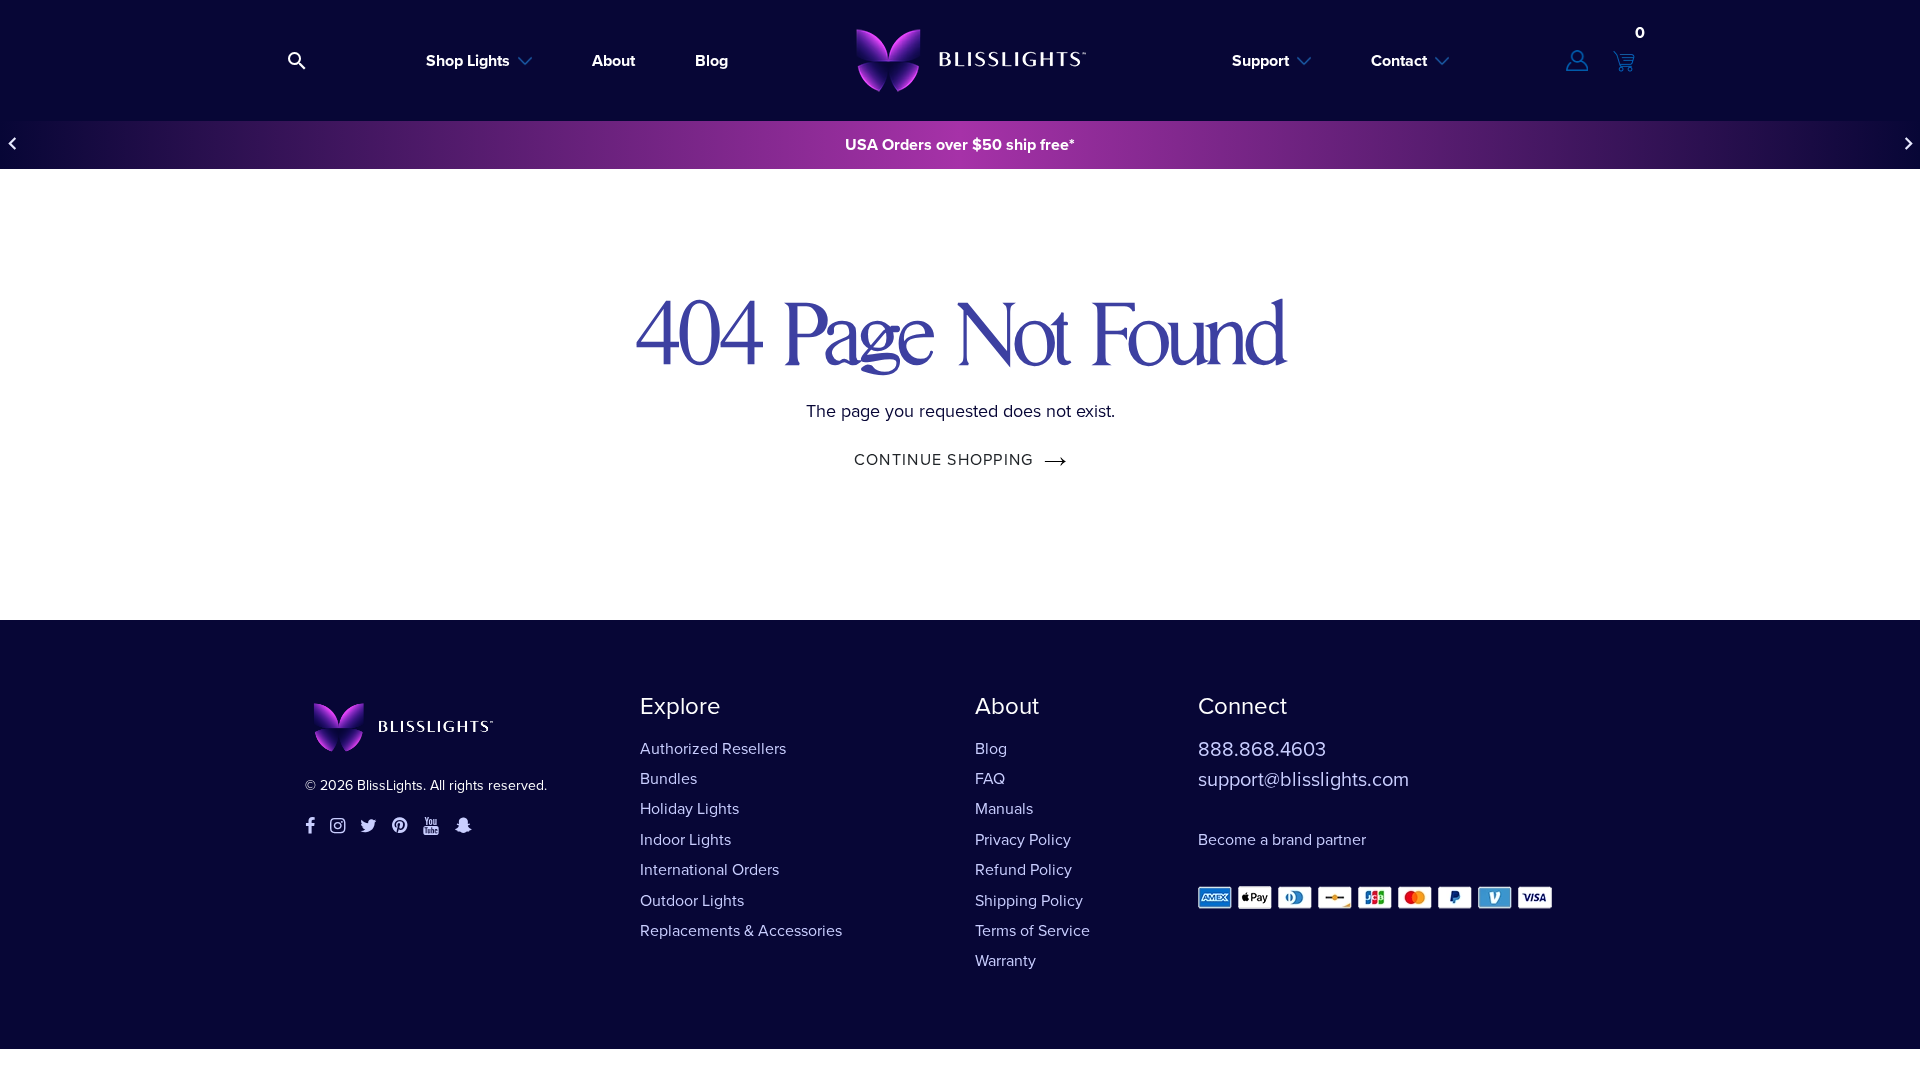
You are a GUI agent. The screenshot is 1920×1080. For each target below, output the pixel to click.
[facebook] (310, 827)
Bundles (668, 778)
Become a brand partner (1282, 839)
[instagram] (337, 827)
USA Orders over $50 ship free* (960, 144)
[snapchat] (463, 827)
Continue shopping (944, 459)
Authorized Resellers (713, 748)
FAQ (990, 778)
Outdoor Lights (692, 900)
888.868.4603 (1262, 749)
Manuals (1004, 808)
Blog (991, 748)
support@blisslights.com (1303, 779)
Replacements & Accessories (741, 930)
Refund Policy (1023, 869)
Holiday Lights (689, 808)
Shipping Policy (1029, 900)
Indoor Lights (685, 839)
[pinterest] (399, 827)
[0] (1624, 61)
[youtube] (431, 827)
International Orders (709, 869)
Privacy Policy (1023, 839)
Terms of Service (1032, 930)
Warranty (1005, 960)
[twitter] (368, 827)
